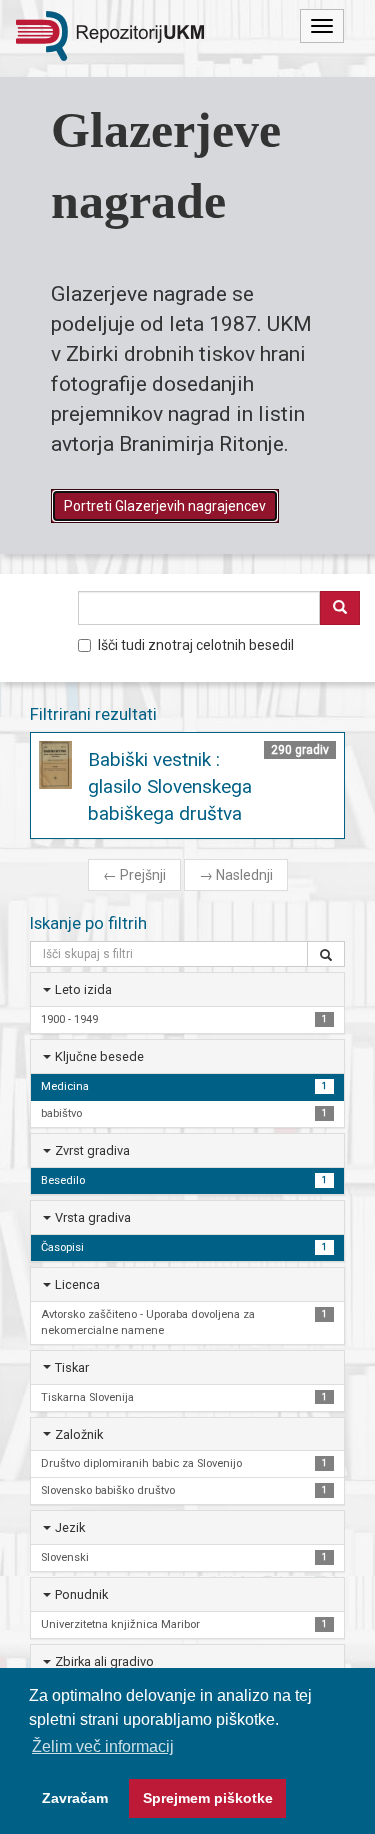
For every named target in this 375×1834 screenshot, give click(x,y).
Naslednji (236, 875)
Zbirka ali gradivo (104, 1661)
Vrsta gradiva (93, 1217)
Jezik (70, 1527)
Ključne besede (99, 1056)
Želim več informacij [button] (103, 1746)
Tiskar (72, 1367)
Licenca (77, 1284)
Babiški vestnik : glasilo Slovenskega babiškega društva (170, 786)
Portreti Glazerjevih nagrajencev (165, 506)
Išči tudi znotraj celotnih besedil (196, 645)
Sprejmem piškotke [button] (208, 1798)
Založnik (79, 1434)
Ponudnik (81, 1594)
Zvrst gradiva (92, 1150)
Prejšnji (134, 875)
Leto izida (83, 989)
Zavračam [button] (75, 1798)
